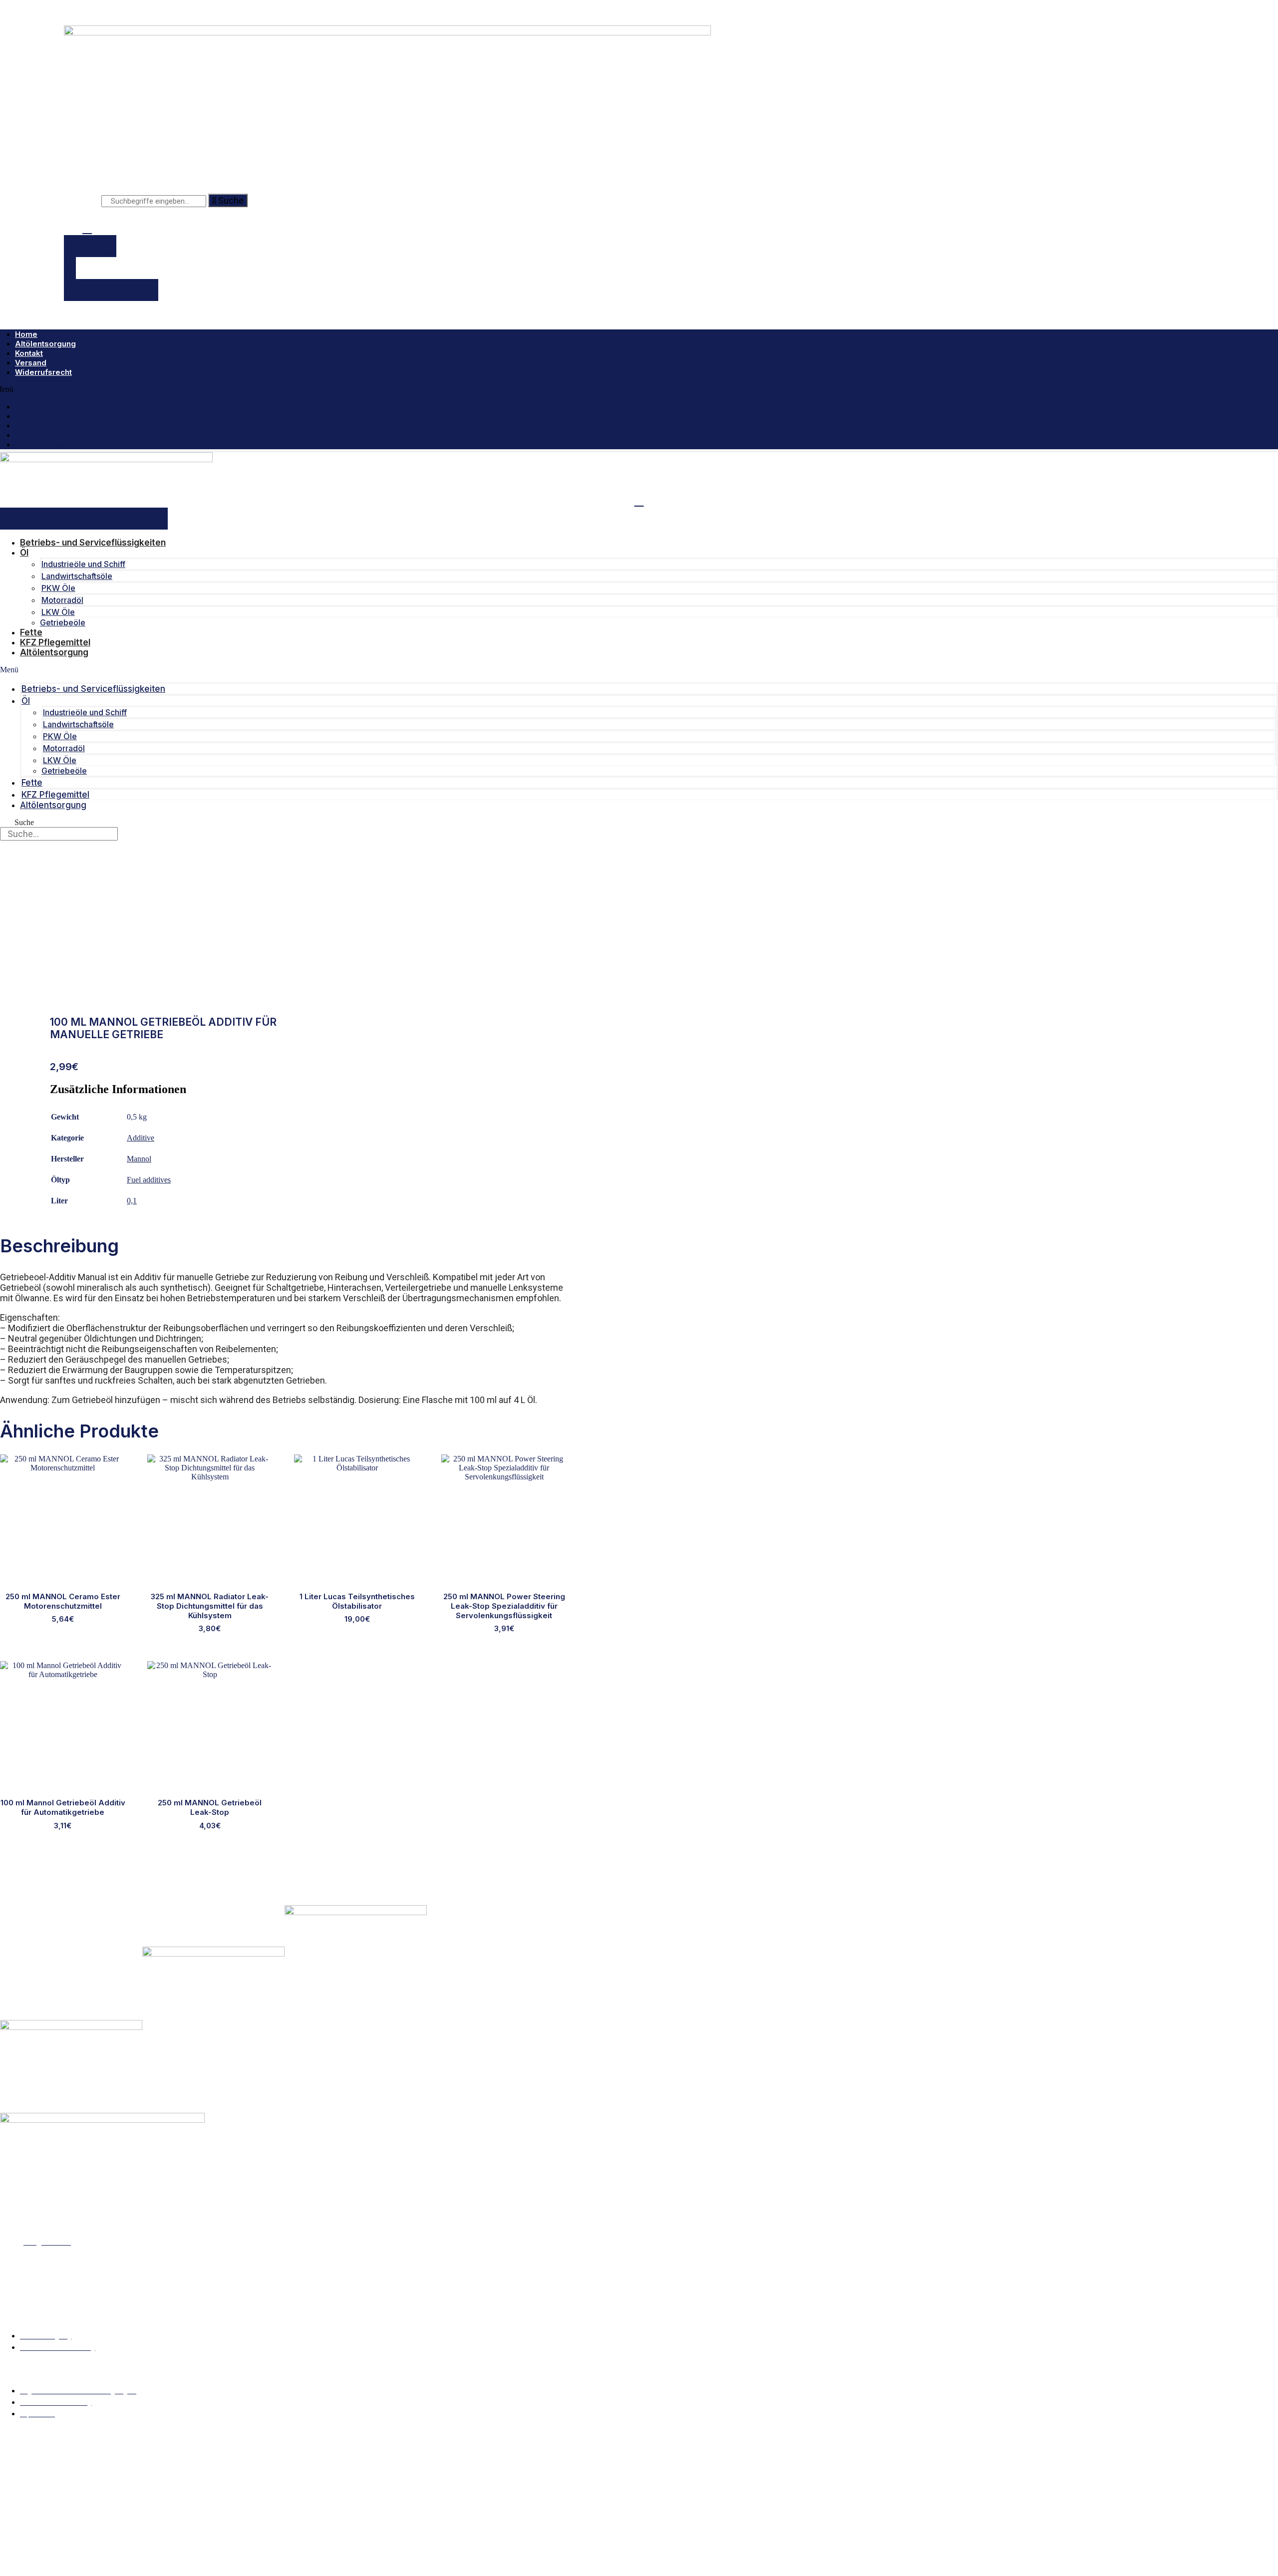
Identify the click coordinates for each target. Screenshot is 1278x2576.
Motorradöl (62, 600)
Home (26, 334)
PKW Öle (58, 588)
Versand (31, 363)
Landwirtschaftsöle (77, 576)
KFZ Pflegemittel (55, 642)
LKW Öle (58, 612)
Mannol (139, 1159)
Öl (24, 553)
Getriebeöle (63, 622)
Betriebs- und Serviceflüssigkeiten (93, 543)
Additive (141, 1138)
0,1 (132, 1201)
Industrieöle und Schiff (83, 564)
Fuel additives (149, 1180)
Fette (31, 632)
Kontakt (29, 353)
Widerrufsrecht (43, 372)
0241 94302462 (40, 2226)
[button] (639, 670)
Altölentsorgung (45, 344)
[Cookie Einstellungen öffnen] (75, 2571)
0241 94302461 (38, 2218)
